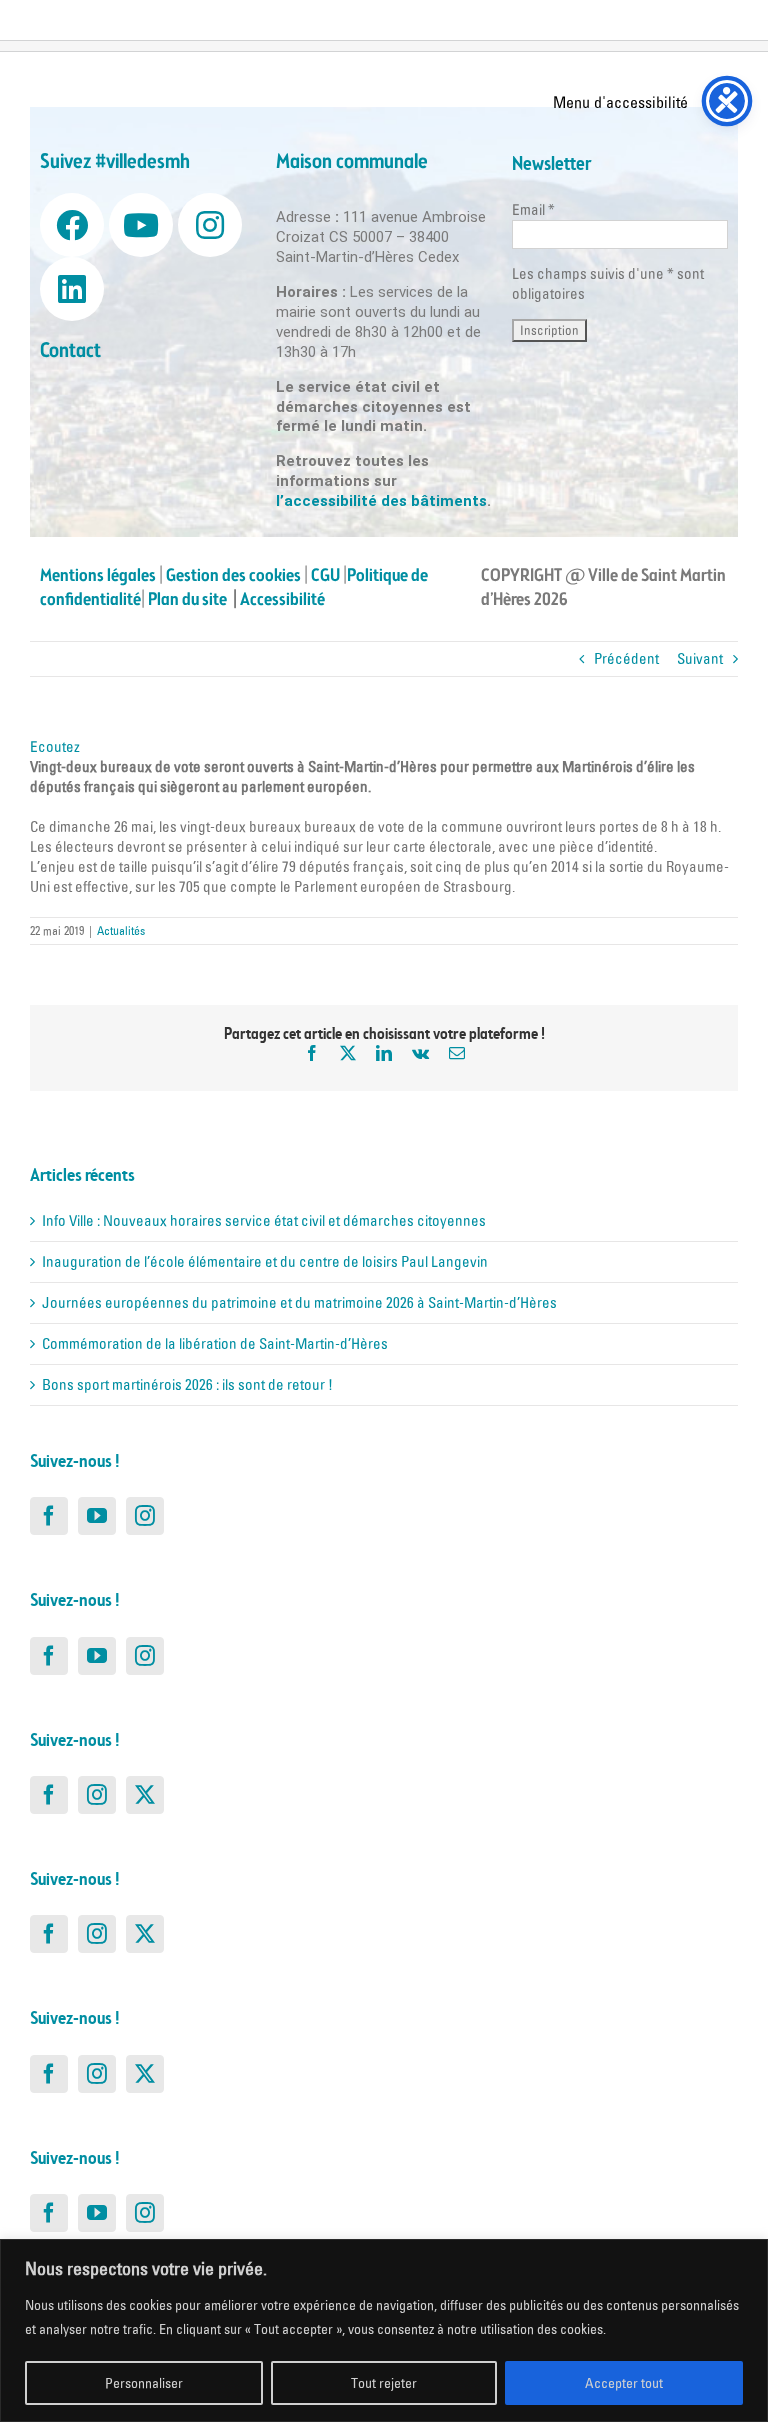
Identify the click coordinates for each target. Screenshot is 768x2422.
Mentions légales (98, 576)
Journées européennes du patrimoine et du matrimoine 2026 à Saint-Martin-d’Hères (299, 1302)
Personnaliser (144, 2383)
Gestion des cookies (233, 576)
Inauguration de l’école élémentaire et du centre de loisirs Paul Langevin (265, 1261)
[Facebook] (312, 1053)
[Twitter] (145, 1795)
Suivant (700, 658)
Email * (533, 209)
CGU (325, 576)
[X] (348, 1053)
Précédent (626, 658)
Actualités (121, 930)
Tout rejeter (384, 2383)
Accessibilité (284, 600)
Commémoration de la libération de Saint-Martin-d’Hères (215, 1343)
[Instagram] (145, 1516)
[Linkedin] (72, 289)
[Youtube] (141, 225)
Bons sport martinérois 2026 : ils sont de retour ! (187, 1384)
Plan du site (190, 600)
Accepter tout (624, 2383)
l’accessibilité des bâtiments (381, 501)
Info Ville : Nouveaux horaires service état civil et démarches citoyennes (264, 1220)
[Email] (457, 1053)
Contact (70, 351)
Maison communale (352, 162)
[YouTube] (97, 1516)
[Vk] (420, 1053)
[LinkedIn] (384, 1053)
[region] (384, 2330)
